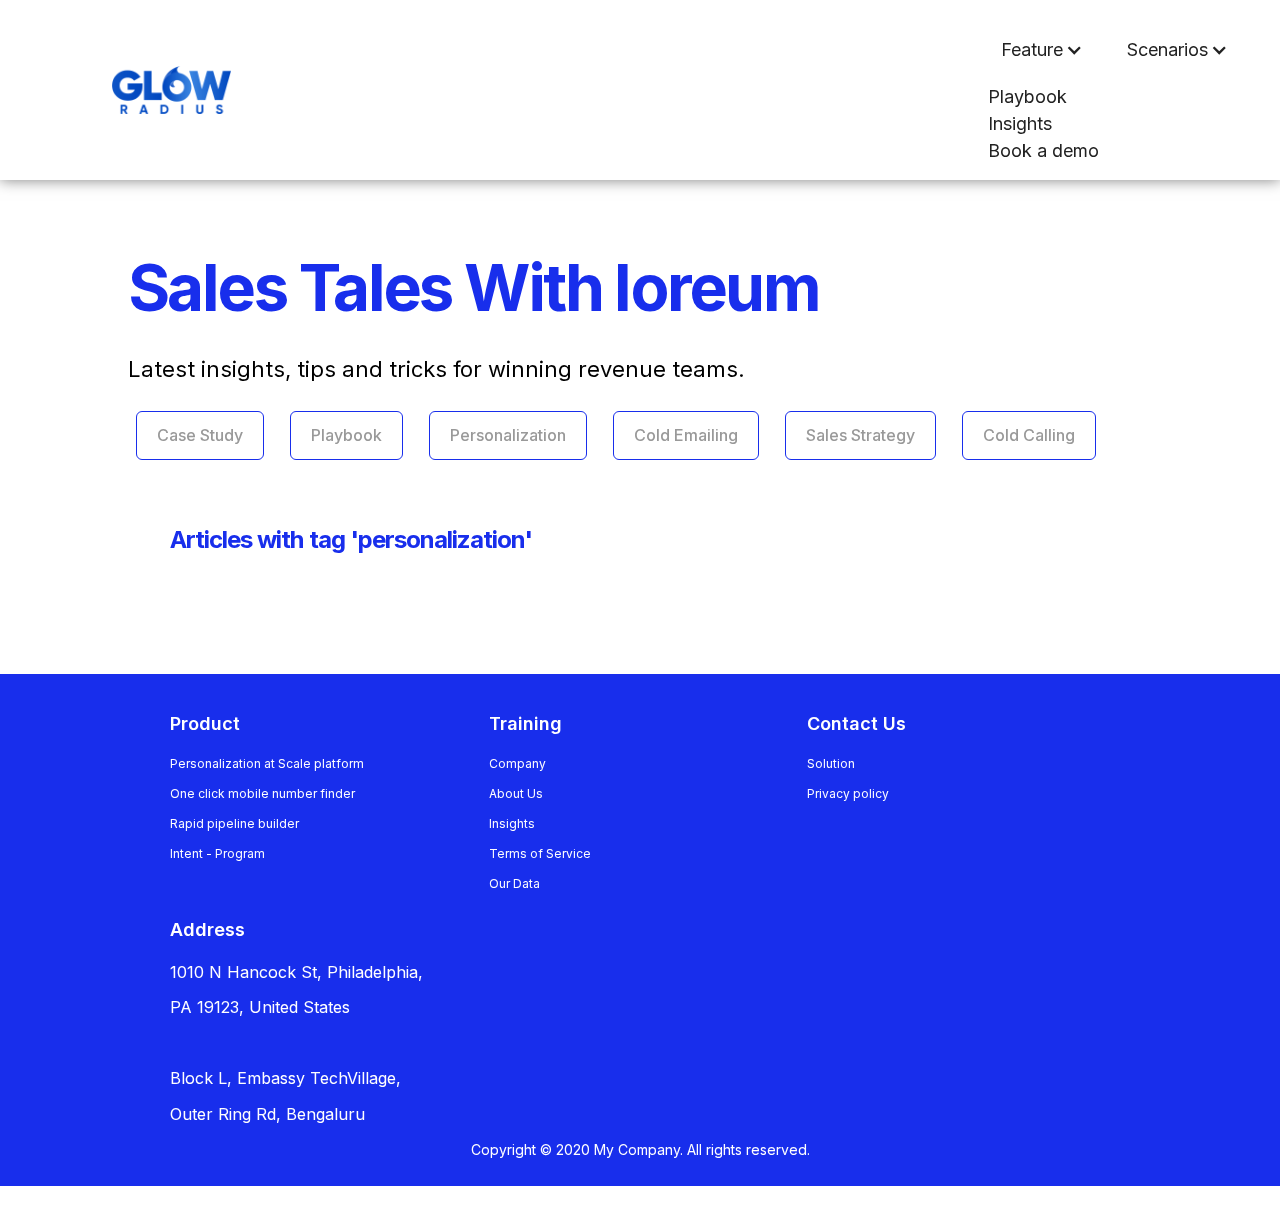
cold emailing (686, 435)
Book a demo (1043, 150)
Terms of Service (540, 853)
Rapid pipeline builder (234, 823)
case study (200, 435)
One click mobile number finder (262, 793)
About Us (516, 793)
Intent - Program (217, 853)
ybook (1027, 96)
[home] (131, 90)
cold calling (1029, 435)
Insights (1020, 123)
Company (517, 763)
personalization (508, 435)
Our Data (514, 883)
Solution (831, 763)
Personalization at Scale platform (267, 763)
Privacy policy (848, 793)
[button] (1042, 49)
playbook (346, 435)
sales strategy (860, 435)
